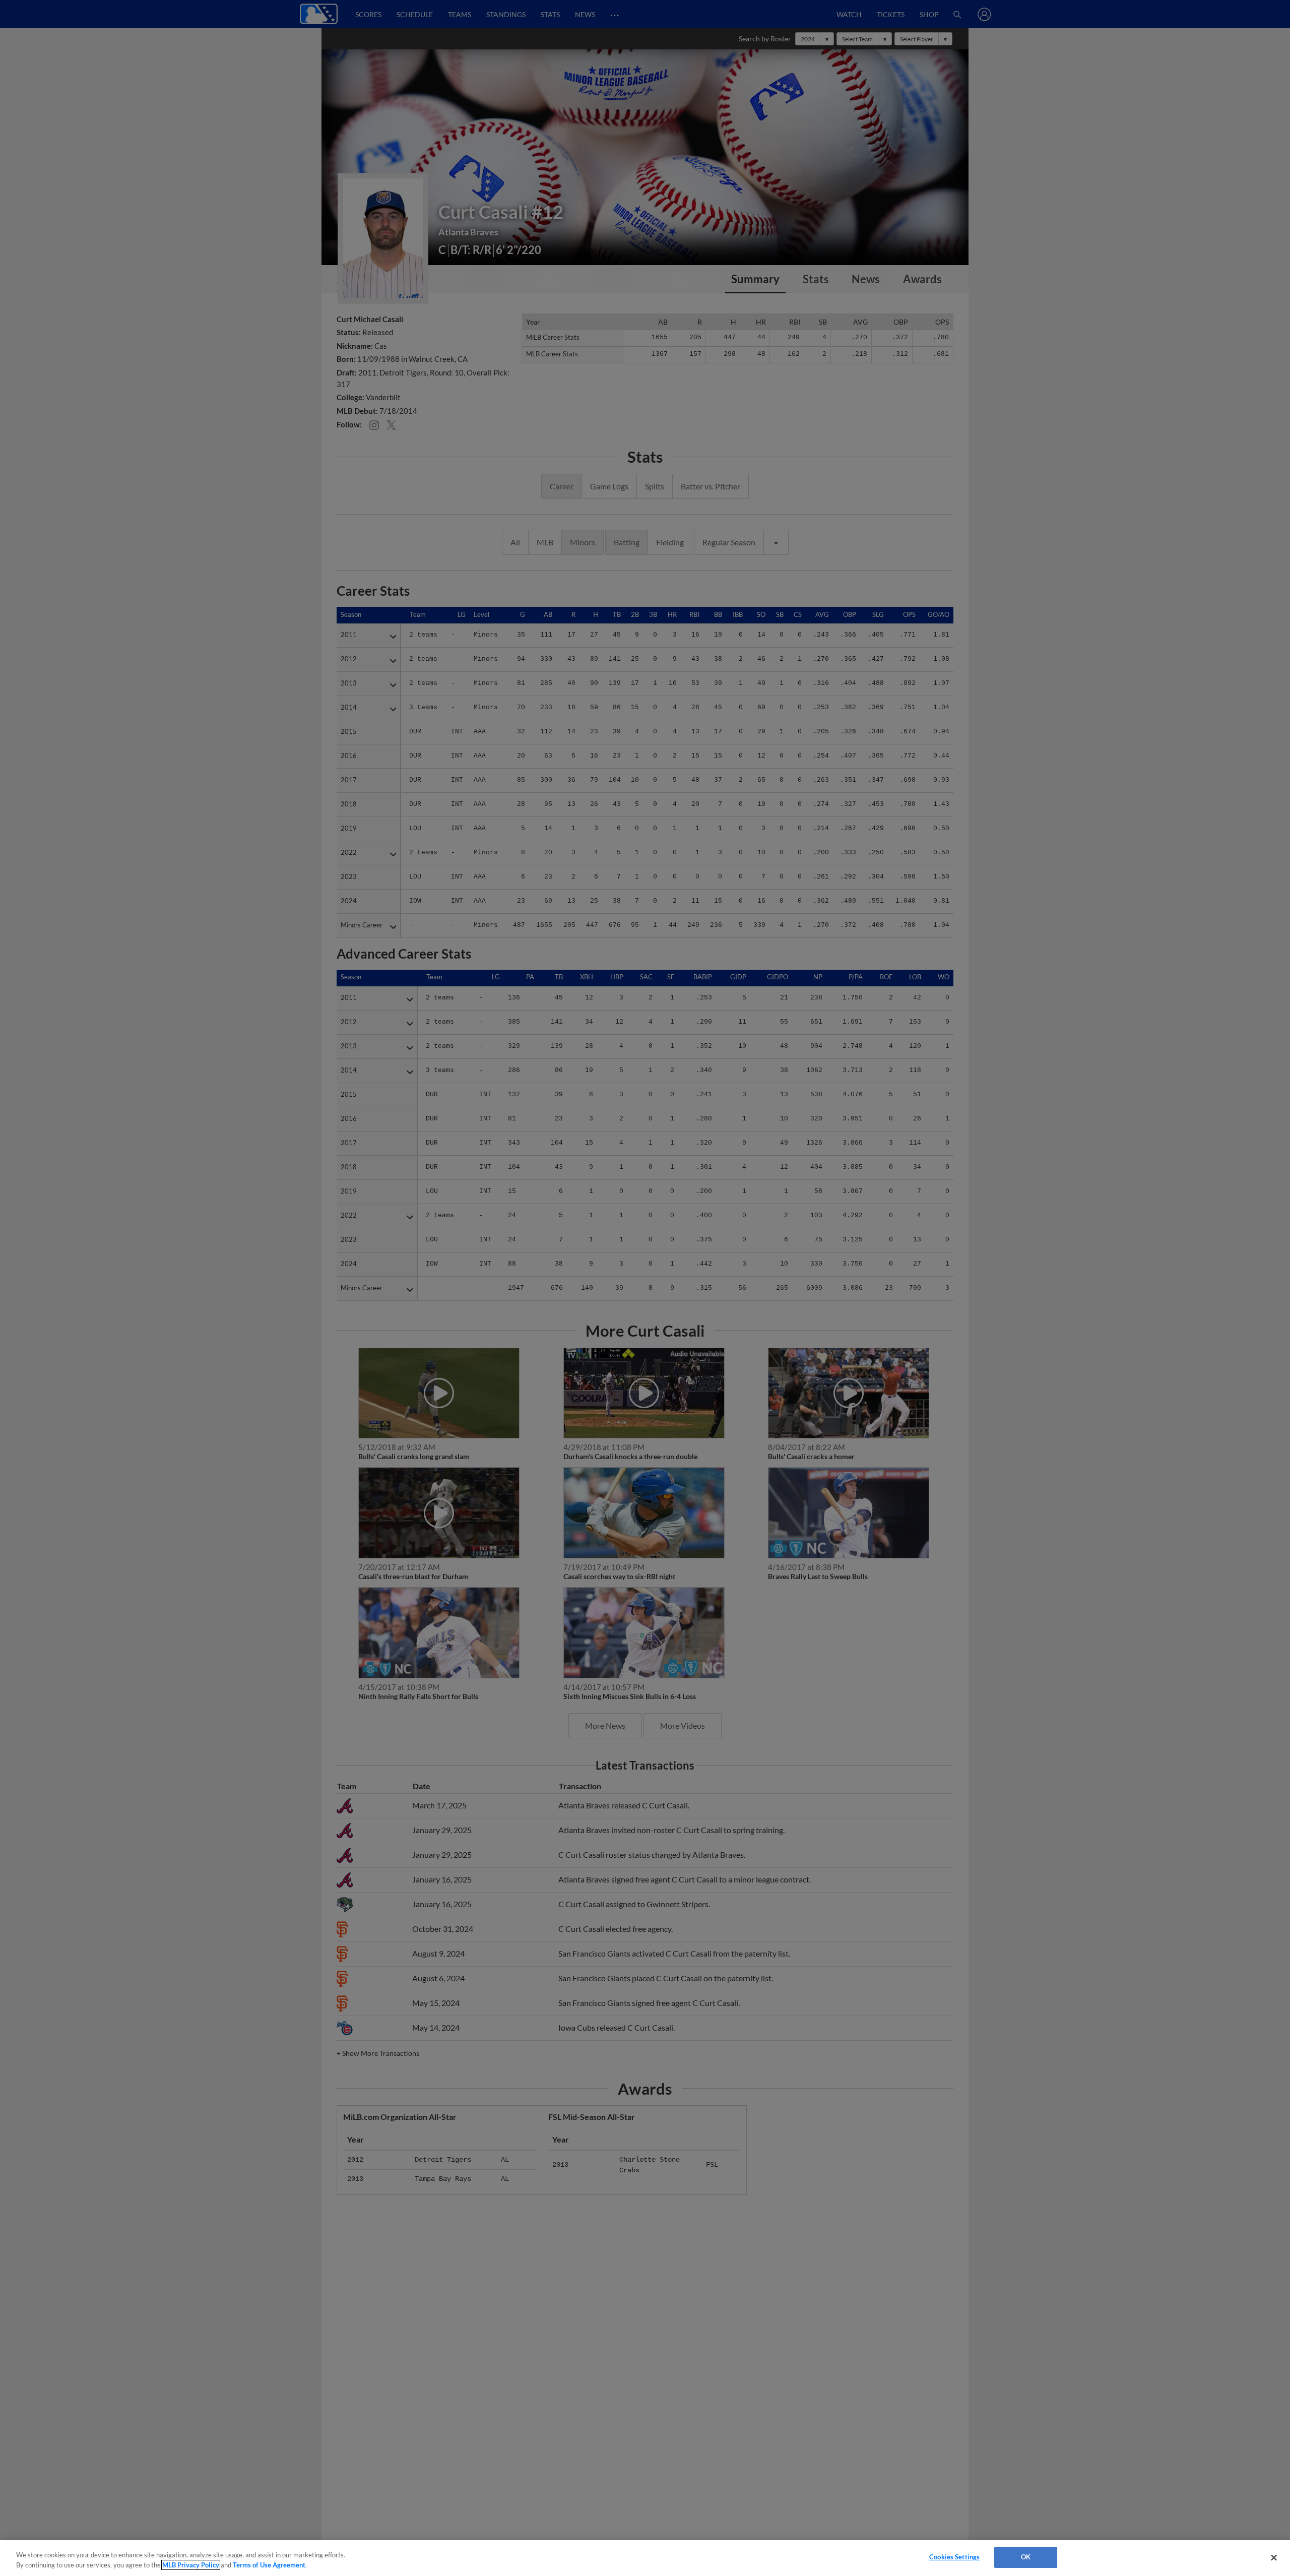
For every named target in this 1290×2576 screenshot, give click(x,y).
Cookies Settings (954, 2557)
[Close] (1274, 2557)
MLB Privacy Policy (191, 2565)
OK (1026, 2557)
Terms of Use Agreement (269, 2565)
